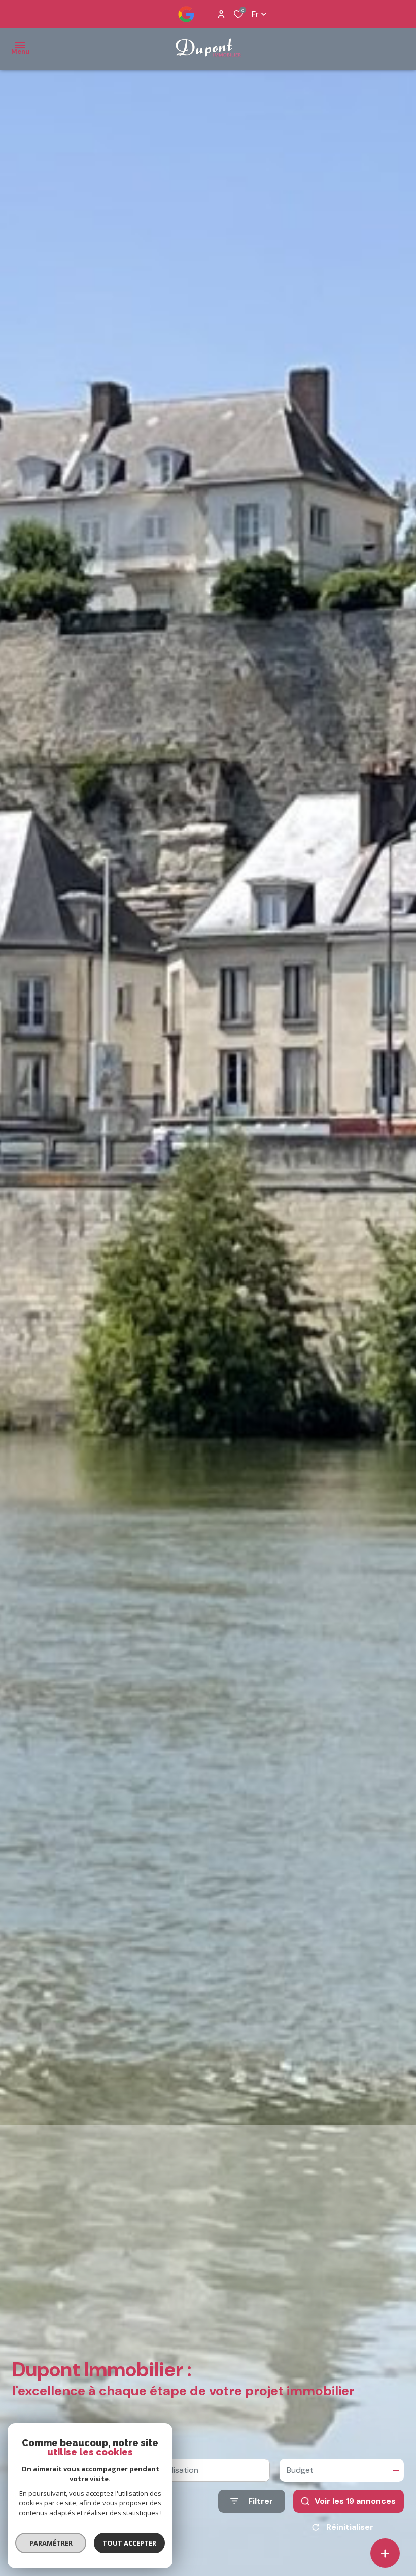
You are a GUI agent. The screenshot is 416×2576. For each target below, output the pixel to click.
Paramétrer (51, 2543)
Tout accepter (129, 2543)
